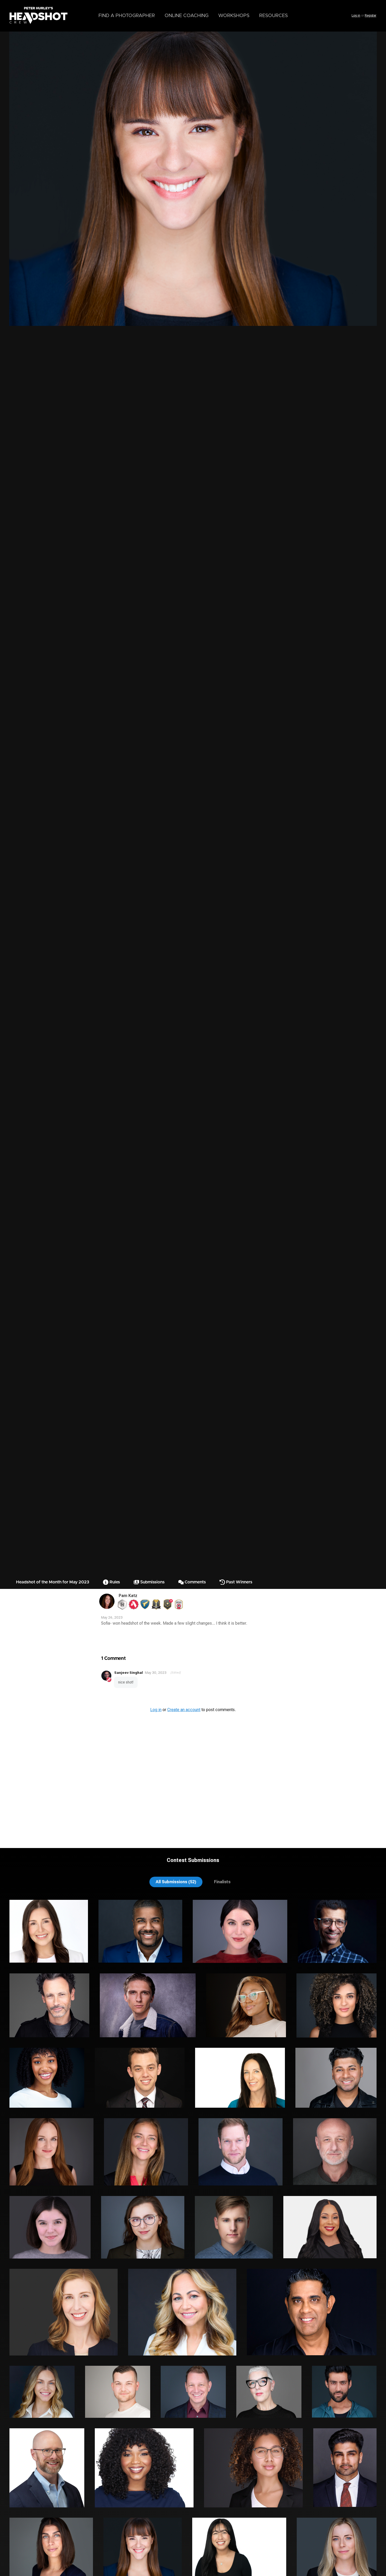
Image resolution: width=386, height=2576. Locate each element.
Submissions (152, 1582)
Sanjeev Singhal (129, 1672)
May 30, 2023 (156, 1673)
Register (371, 16)
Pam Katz (128, 1596)
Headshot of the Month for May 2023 (53, 1582)
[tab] (176, 1882)
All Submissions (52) (176, 1882)
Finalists (222, 1882)
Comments (195, 1582)
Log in (356, 16)
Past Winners (239, 1582)
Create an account (184, 1710)
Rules (114, 1582)
